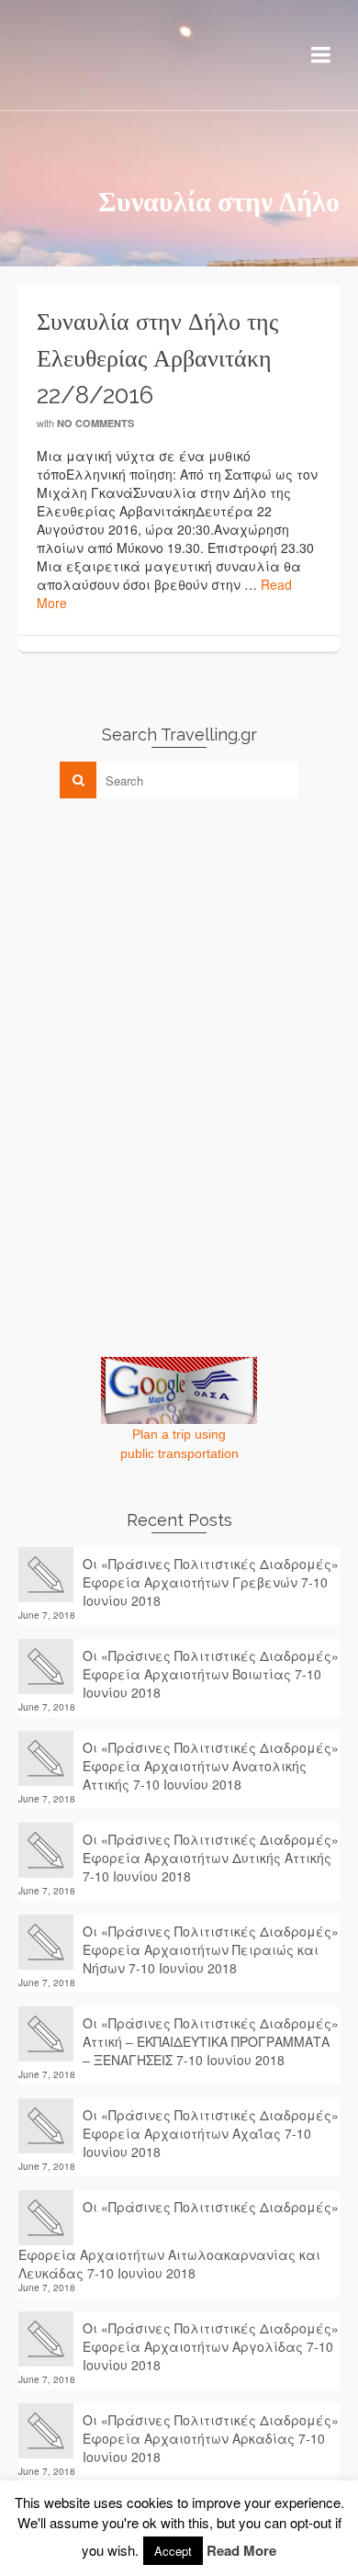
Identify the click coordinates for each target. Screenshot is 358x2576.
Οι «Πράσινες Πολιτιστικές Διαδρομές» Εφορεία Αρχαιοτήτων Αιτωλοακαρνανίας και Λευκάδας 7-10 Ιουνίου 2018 (179, 2240)
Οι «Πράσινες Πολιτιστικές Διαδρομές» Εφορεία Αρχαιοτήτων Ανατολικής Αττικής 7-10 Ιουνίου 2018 (211, 1766)
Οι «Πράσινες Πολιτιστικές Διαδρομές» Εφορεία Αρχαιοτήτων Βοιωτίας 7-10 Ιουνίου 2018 (211, 1674)
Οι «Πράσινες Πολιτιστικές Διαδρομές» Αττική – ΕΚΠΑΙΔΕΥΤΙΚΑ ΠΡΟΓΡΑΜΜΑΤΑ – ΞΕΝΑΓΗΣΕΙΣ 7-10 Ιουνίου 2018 (211, 2041)
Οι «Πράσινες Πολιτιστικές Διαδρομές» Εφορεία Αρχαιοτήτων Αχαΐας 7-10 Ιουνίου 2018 (211, 2133)
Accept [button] (173, 2551)
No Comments (95, 423)
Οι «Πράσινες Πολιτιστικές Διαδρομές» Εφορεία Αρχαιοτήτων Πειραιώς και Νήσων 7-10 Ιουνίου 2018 (211, 1949)
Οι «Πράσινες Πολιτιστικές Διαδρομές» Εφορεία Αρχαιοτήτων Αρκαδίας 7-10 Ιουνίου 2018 (211, 2438)
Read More (241, 2550)
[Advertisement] (156, 941)
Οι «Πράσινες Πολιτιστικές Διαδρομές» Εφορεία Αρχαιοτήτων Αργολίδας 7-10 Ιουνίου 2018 (211, 2346)
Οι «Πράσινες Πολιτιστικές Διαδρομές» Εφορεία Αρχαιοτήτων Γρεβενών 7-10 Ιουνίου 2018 (211, 1582)
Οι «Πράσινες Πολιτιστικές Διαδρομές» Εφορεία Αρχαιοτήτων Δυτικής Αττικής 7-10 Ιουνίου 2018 (211, 1858)
